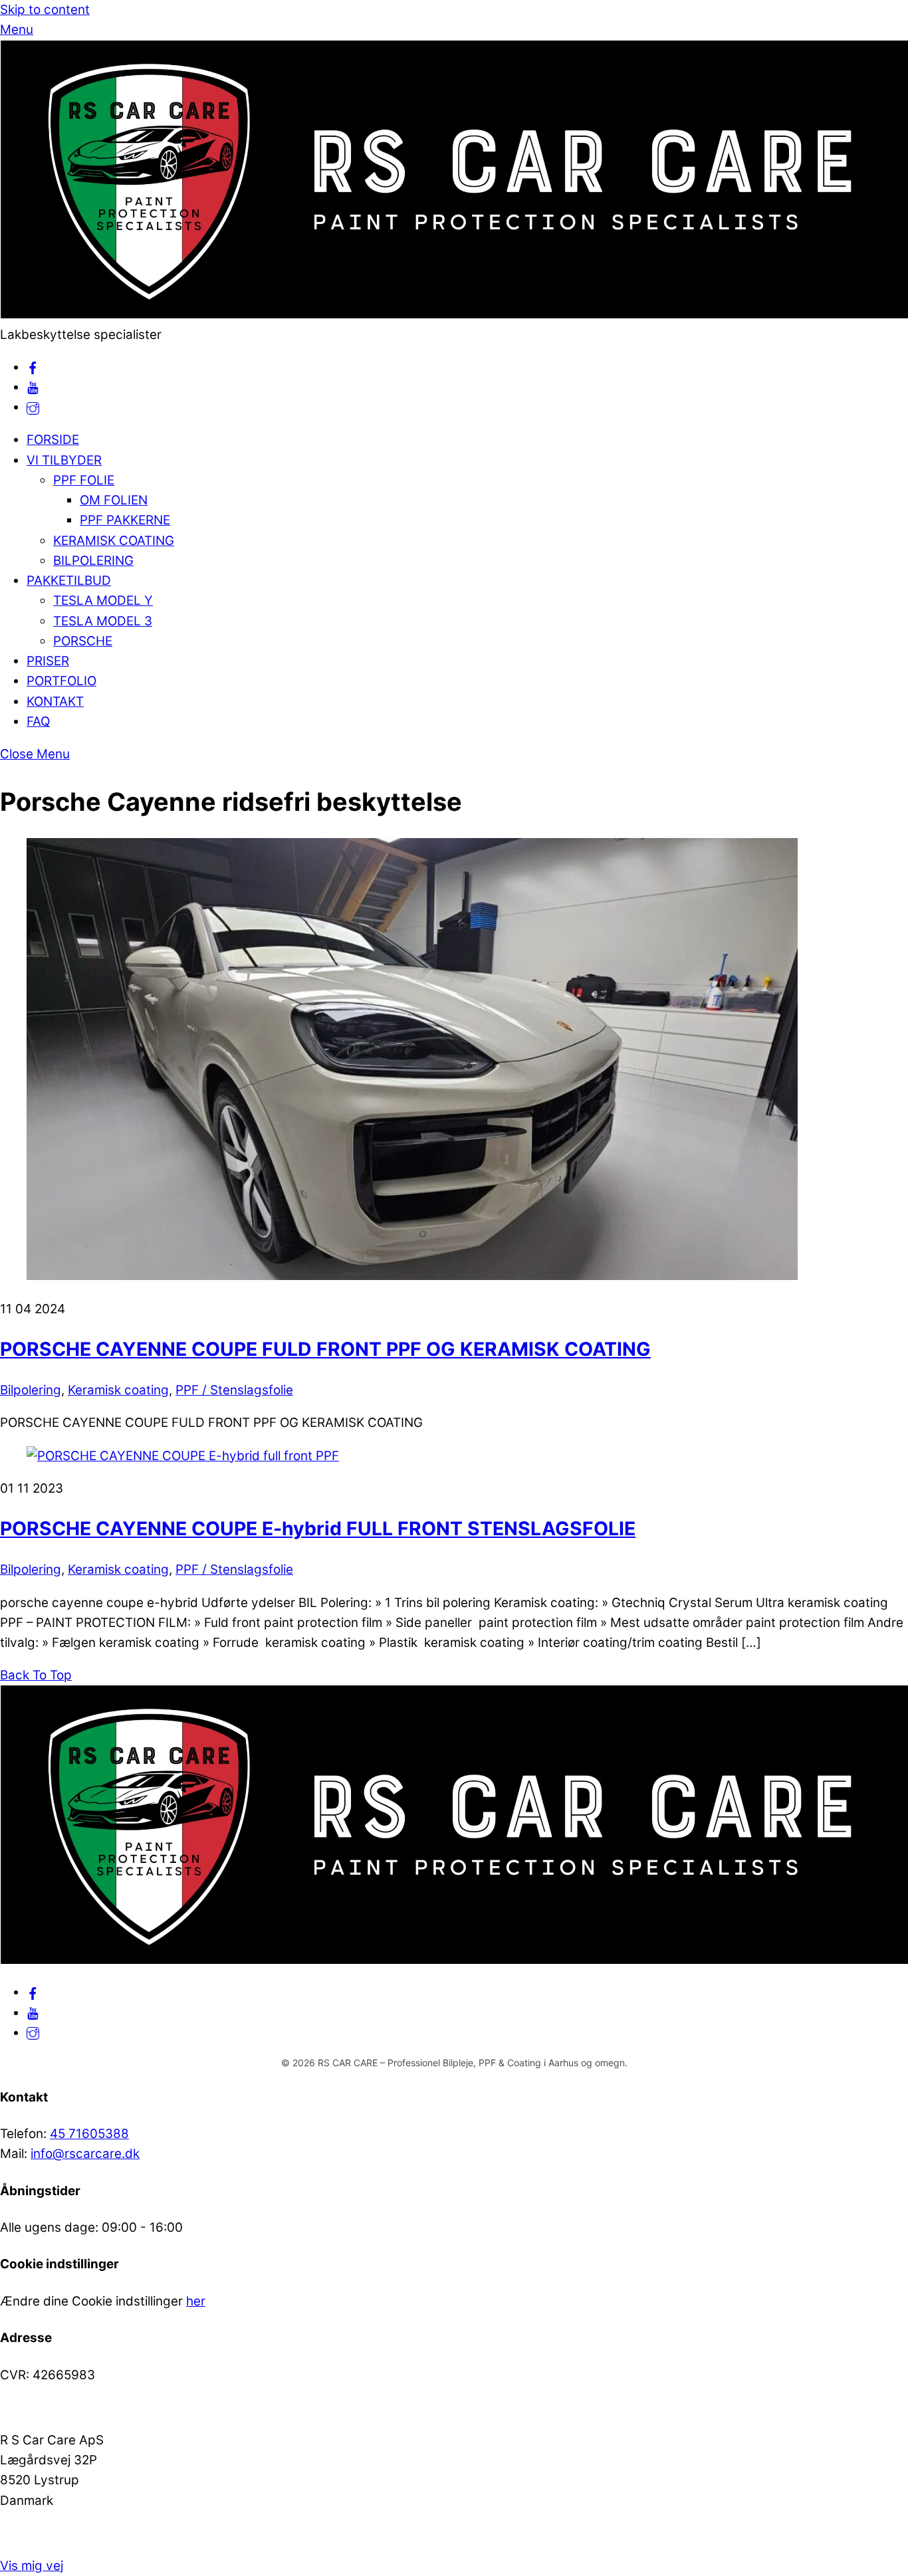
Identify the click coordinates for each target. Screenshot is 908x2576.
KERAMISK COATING (114, 541)
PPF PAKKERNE (125, 520)
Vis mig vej (32, 2566)
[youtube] (33, 387)
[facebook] (33, 367)
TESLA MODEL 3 (103, 621)
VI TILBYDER (64, 460)
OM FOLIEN (114, 500)
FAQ (38, 721)
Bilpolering (31, 1390)
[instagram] (33, 407)
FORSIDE (53, 440)
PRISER (48, 661)
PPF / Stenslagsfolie (234, 1390)
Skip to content (45, 10)
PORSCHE (83, 641)
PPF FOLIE (84, 480)
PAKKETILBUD (69, 581)
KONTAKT (55, 701)
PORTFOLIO (61, 681)
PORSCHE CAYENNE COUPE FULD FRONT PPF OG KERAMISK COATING (325, 1349)
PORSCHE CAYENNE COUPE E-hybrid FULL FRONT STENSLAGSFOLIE (318, 1529)
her (196, 2301)
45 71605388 (89, 2134)
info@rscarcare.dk (85, 2154)
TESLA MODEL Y (103, 600)
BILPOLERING (93, 561)
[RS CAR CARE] (454, 314)
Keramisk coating (118, 1390)
